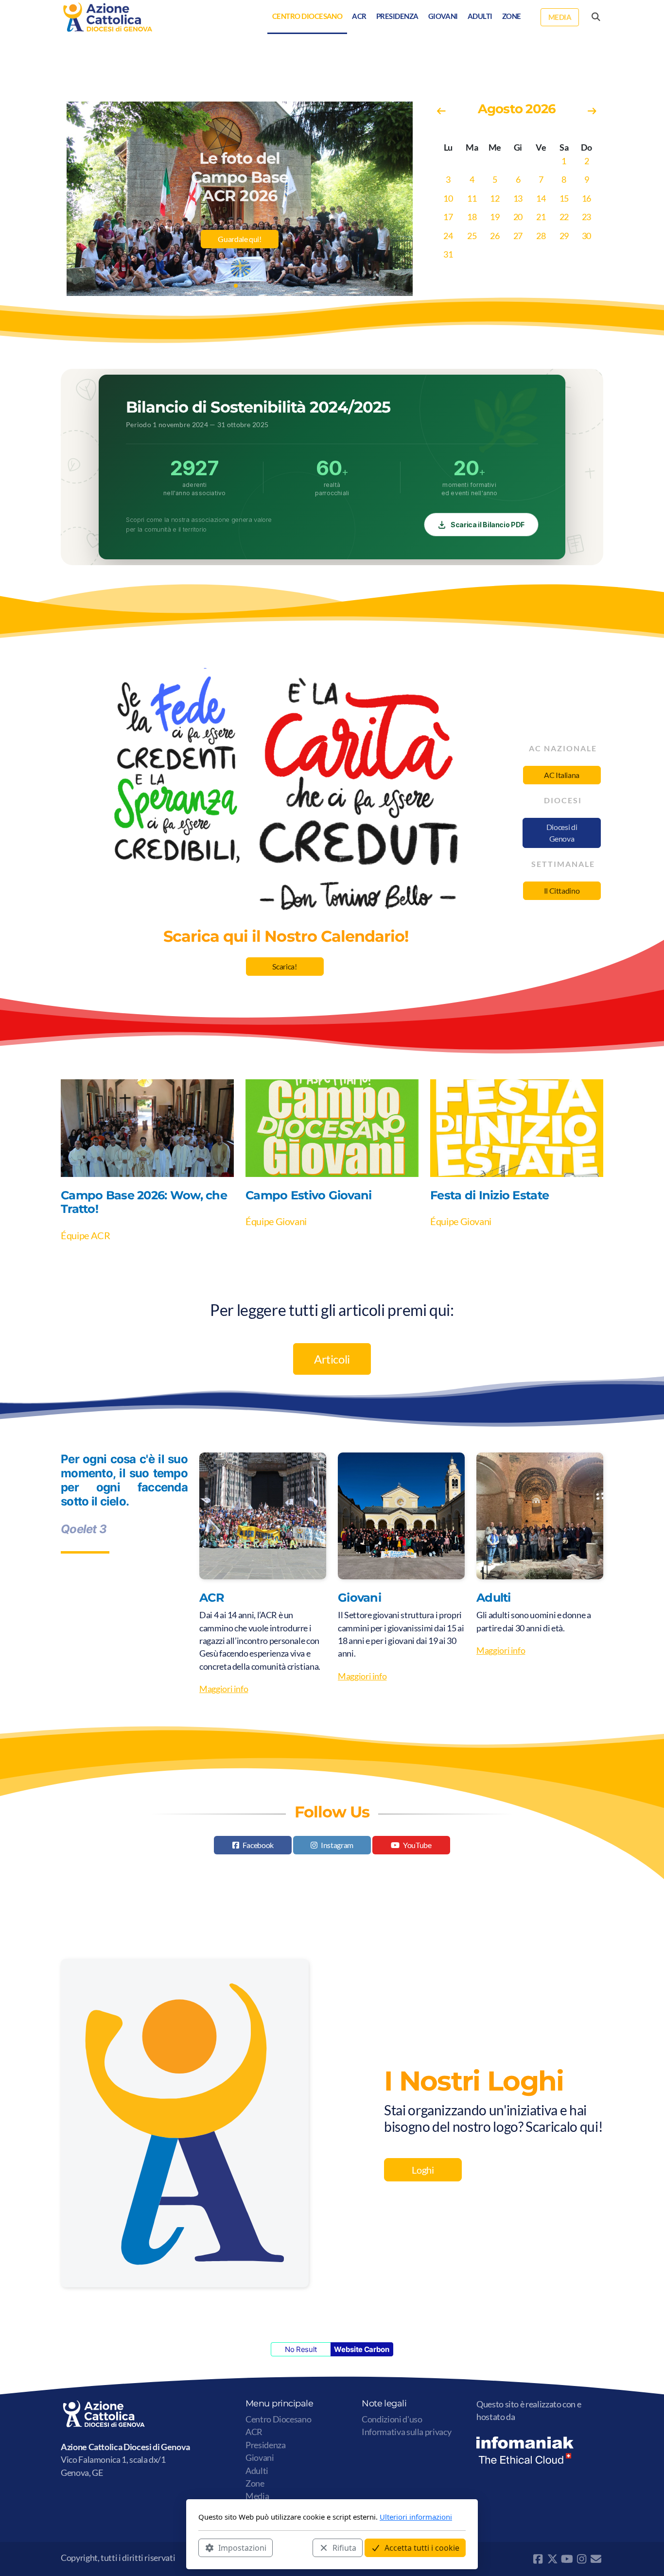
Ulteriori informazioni (416, 2517)
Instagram (337, 1845)
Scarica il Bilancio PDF (488, 525)
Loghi (423, 2170)
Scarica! (284, 966)
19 (495, 217)
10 (448, 199)
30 (586, 236)
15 (564, 199)
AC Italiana (562, 775)
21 (541, 217)
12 (495, 199)
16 (586, 199)
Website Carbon (361, 2349)
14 (541, 199)
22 (564, 217)
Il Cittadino (562, 890)
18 (472, 217)
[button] (228, 286)
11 (472, 199)
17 (448, 217)
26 (495, 236)
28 (541, 236)
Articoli (332, 1359)
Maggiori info (224, 1689)
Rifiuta (344, 2547)
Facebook (258, 1845)
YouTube (417, 1845)
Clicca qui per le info (239, 246)
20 (518, 217)
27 (518, 236)
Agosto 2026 (517, 109)
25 (472, 236)
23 (586, 217)
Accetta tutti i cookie (422, 2547)
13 (518, 199)
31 (448, 254)
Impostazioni (242, 2547)
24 (448, 236)
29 (564, 236)
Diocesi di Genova (562, 833)
